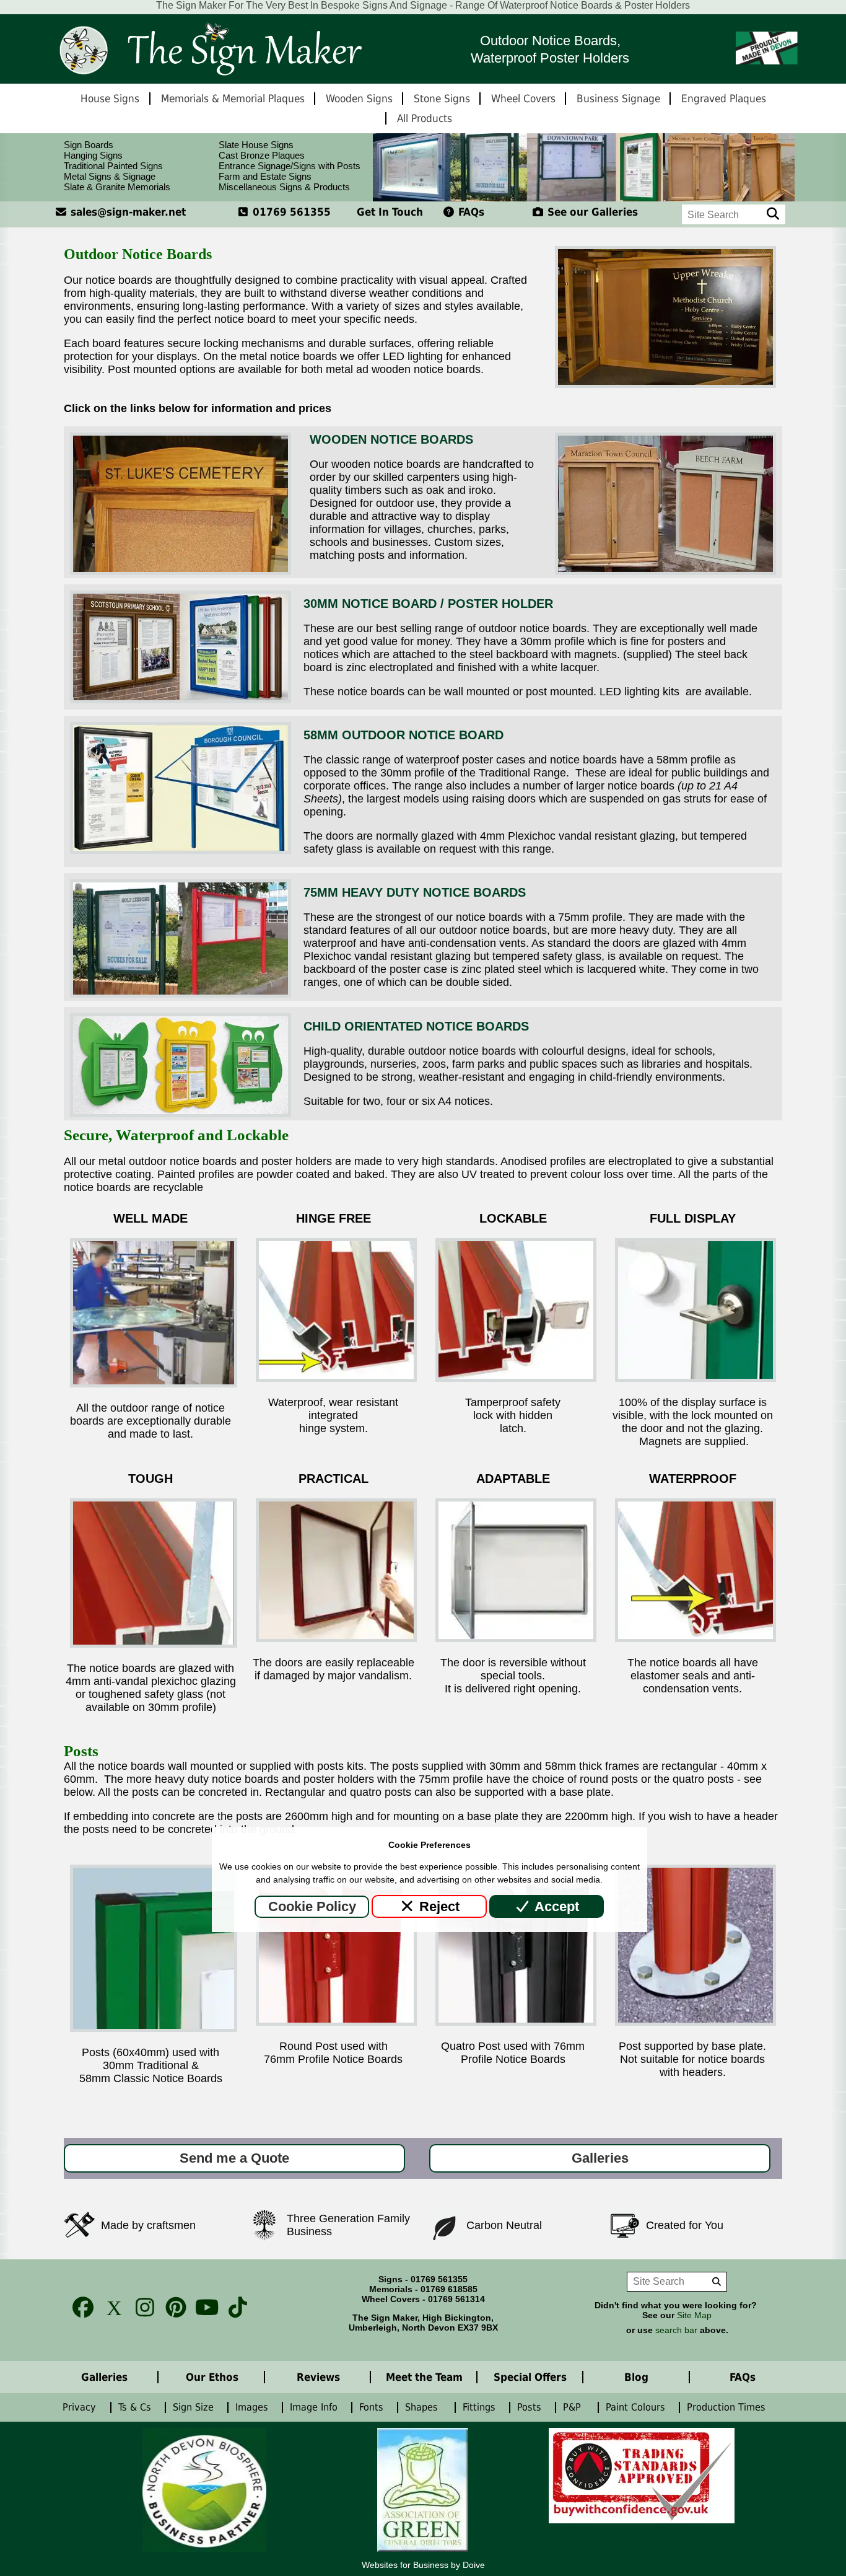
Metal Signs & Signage (110, 176)
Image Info (315, 2407)
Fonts (373, 2407)
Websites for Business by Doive (423, 2565)
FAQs (470, 212)
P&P (575, 2407)
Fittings (481, 2407)
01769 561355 (290, 212)
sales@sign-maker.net (127, 212)
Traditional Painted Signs (113, 166)
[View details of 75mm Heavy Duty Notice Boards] (181, 994)
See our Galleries (591, 212)
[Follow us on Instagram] (141, 2307)
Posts (531, 2407)
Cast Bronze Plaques (262, 155)
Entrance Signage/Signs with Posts (290, 166)
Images (253, 2407)
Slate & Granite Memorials (117, 187)
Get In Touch (390, 212)
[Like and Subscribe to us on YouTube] (203, 2307)
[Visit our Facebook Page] (79, 2307)
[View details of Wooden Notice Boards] (181, 571)
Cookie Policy (312, 1906)
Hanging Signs (93, 155)
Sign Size (195, 2407)
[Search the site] (773, 214)
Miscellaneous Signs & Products (284, 187)
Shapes (425, 2407)
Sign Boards (89, 145)
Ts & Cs (136, 2407)
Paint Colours (637, 2407)
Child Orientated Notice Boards (416, 1026)
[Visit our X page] (110, 2307)
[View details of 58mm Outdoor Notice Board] (181, 850)
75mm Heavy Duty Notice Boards (415, 892)
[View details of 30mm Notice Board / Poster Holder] (181, 700)
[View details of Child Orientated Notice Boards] (181, 1114)
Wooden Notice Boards (391, 439)
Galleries (600, 2158)
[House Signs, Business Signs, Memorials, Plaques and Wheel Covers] (209, 49)
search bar (676, 2330)
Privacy (81, 2407)
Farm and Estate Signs (265, 176)
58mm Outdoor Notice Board (403, 735)
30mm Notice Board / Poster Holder (428, 604)
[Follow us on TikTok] (234, 2307)
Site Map (694, 2315)
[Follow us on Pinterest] (172, 2307)
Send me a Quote (234, 2158)
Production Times (729, 2407)
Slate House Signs (256, 145)
